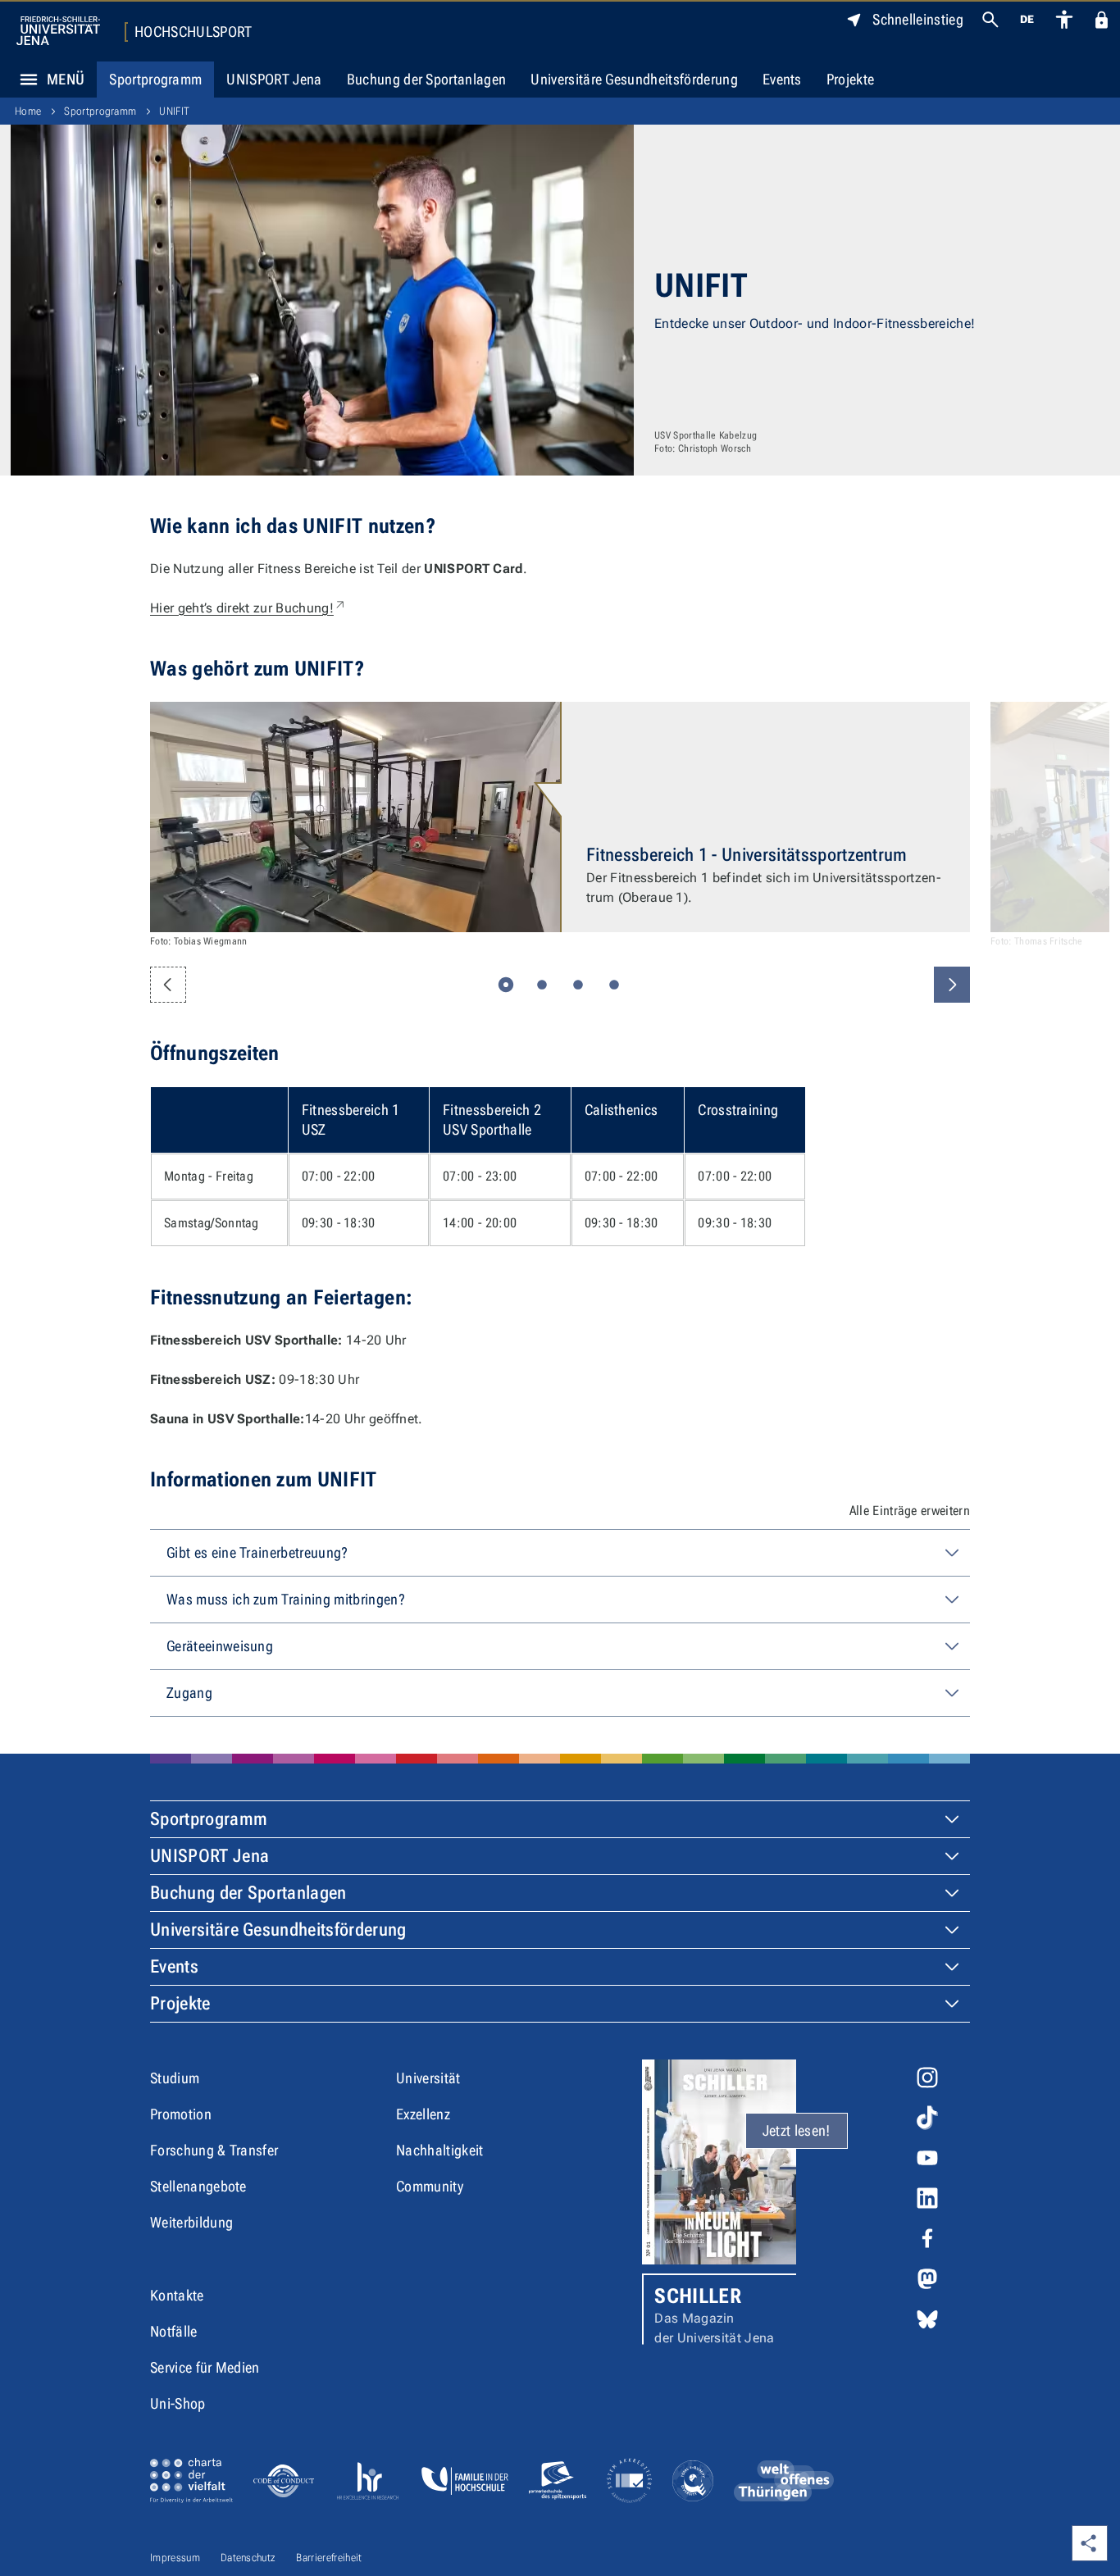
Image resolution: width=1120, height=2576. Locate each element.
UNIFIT (174, 111)
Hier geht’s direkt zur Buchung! (248, 608)
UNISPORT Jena (274, 79)
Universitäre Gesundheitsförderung (634, 79)
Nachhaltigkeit (439, 2150)
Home (28, 111)
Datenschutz (248, 2558)
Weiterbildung (191, 2222)
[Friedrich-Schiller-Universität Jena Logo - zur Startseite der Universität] (58, 31)
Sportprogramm (155, 79)
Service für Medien (205, 2367)
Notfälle (174, 2331)
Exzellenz (423, 2114)
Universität (428, 2078)
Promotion (181, 2114)
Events (782, 79)
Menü (66, 79)
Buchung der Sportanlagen (427, 79)
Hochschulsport (193, 32)
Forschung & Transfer (214, 2150)
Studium (175, 2078)
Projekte (851, 79)
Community (430, 2186)
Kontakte (177, 2295)
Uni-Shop (178, 2403)
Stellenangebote (198, 2186)
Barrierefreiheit (329, 2558)
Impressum (175, 2558)
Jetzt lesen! (797, 2130)
